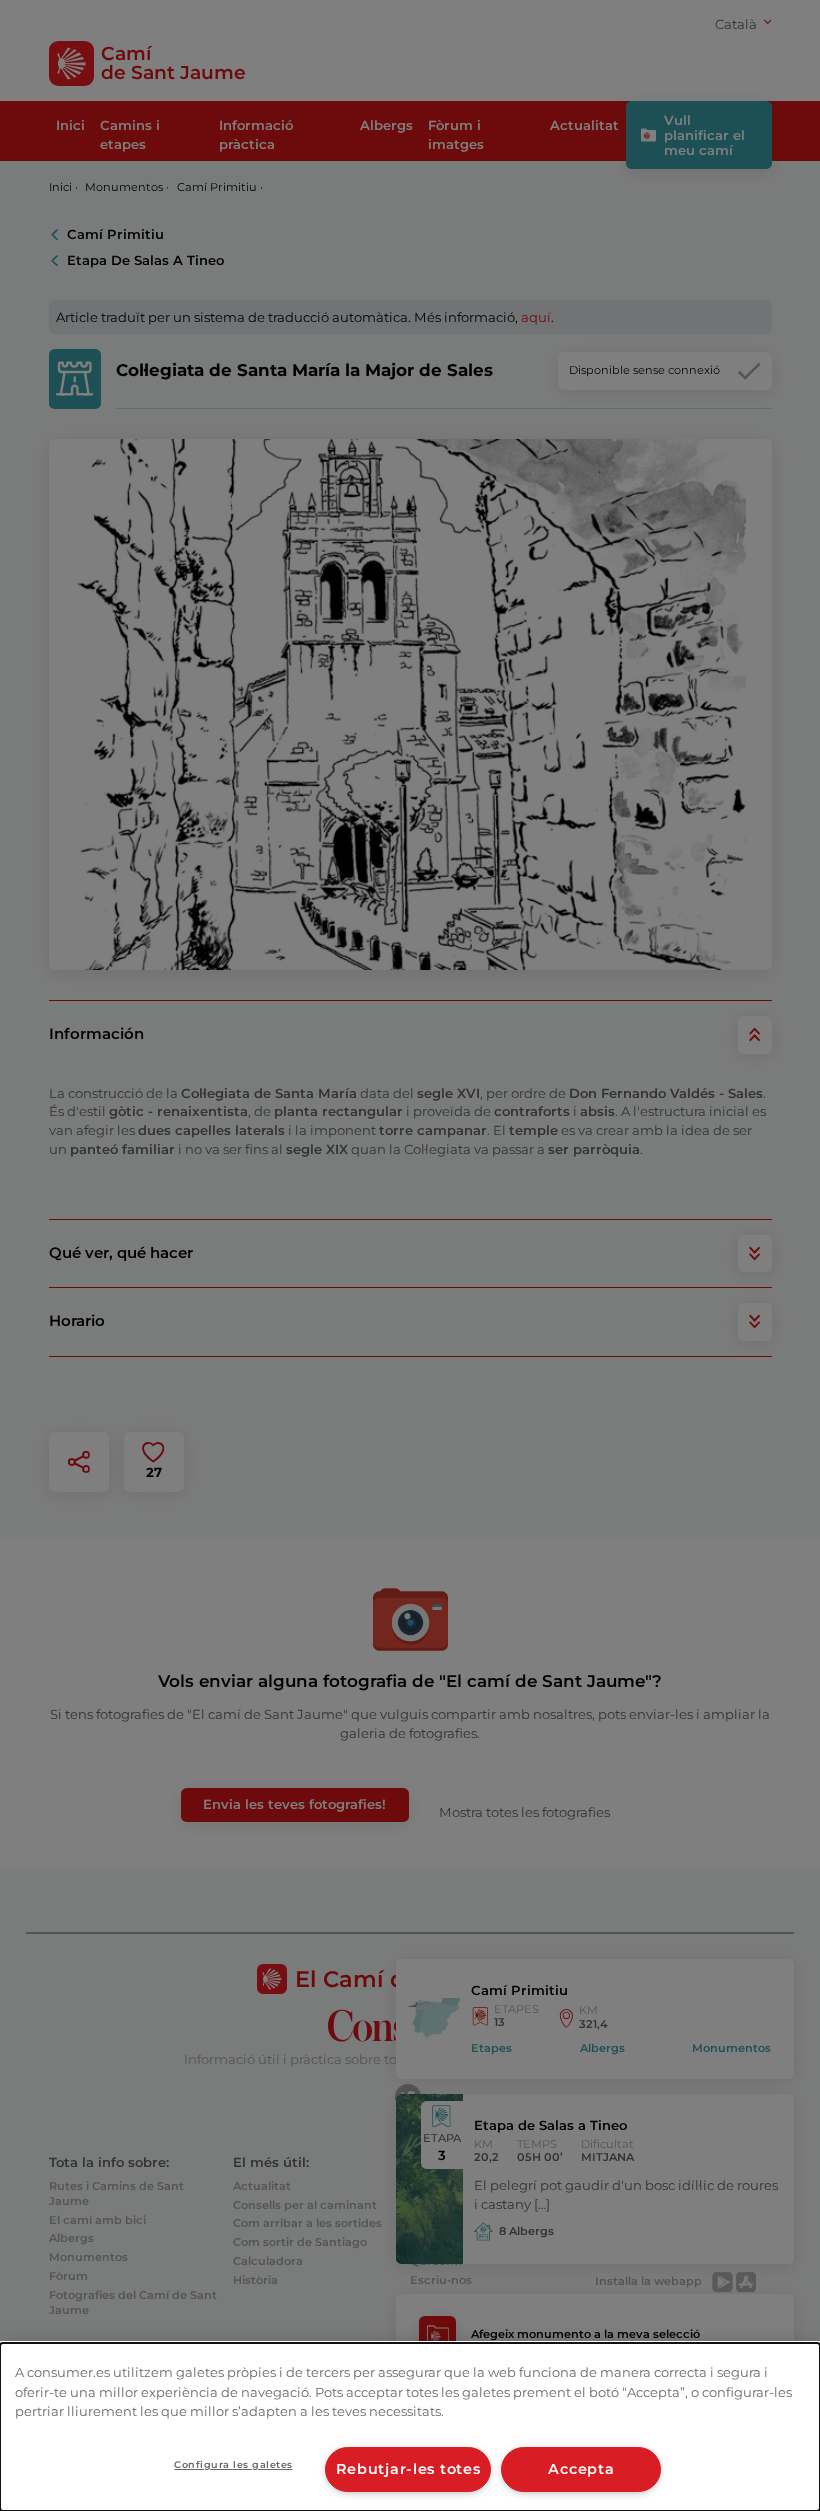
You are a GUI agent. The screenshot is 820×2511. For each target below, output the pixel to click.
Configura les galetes (233, 2464)
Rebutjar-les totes (408, 2469)
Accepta (581, 2469)
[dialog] (410, 2427)
